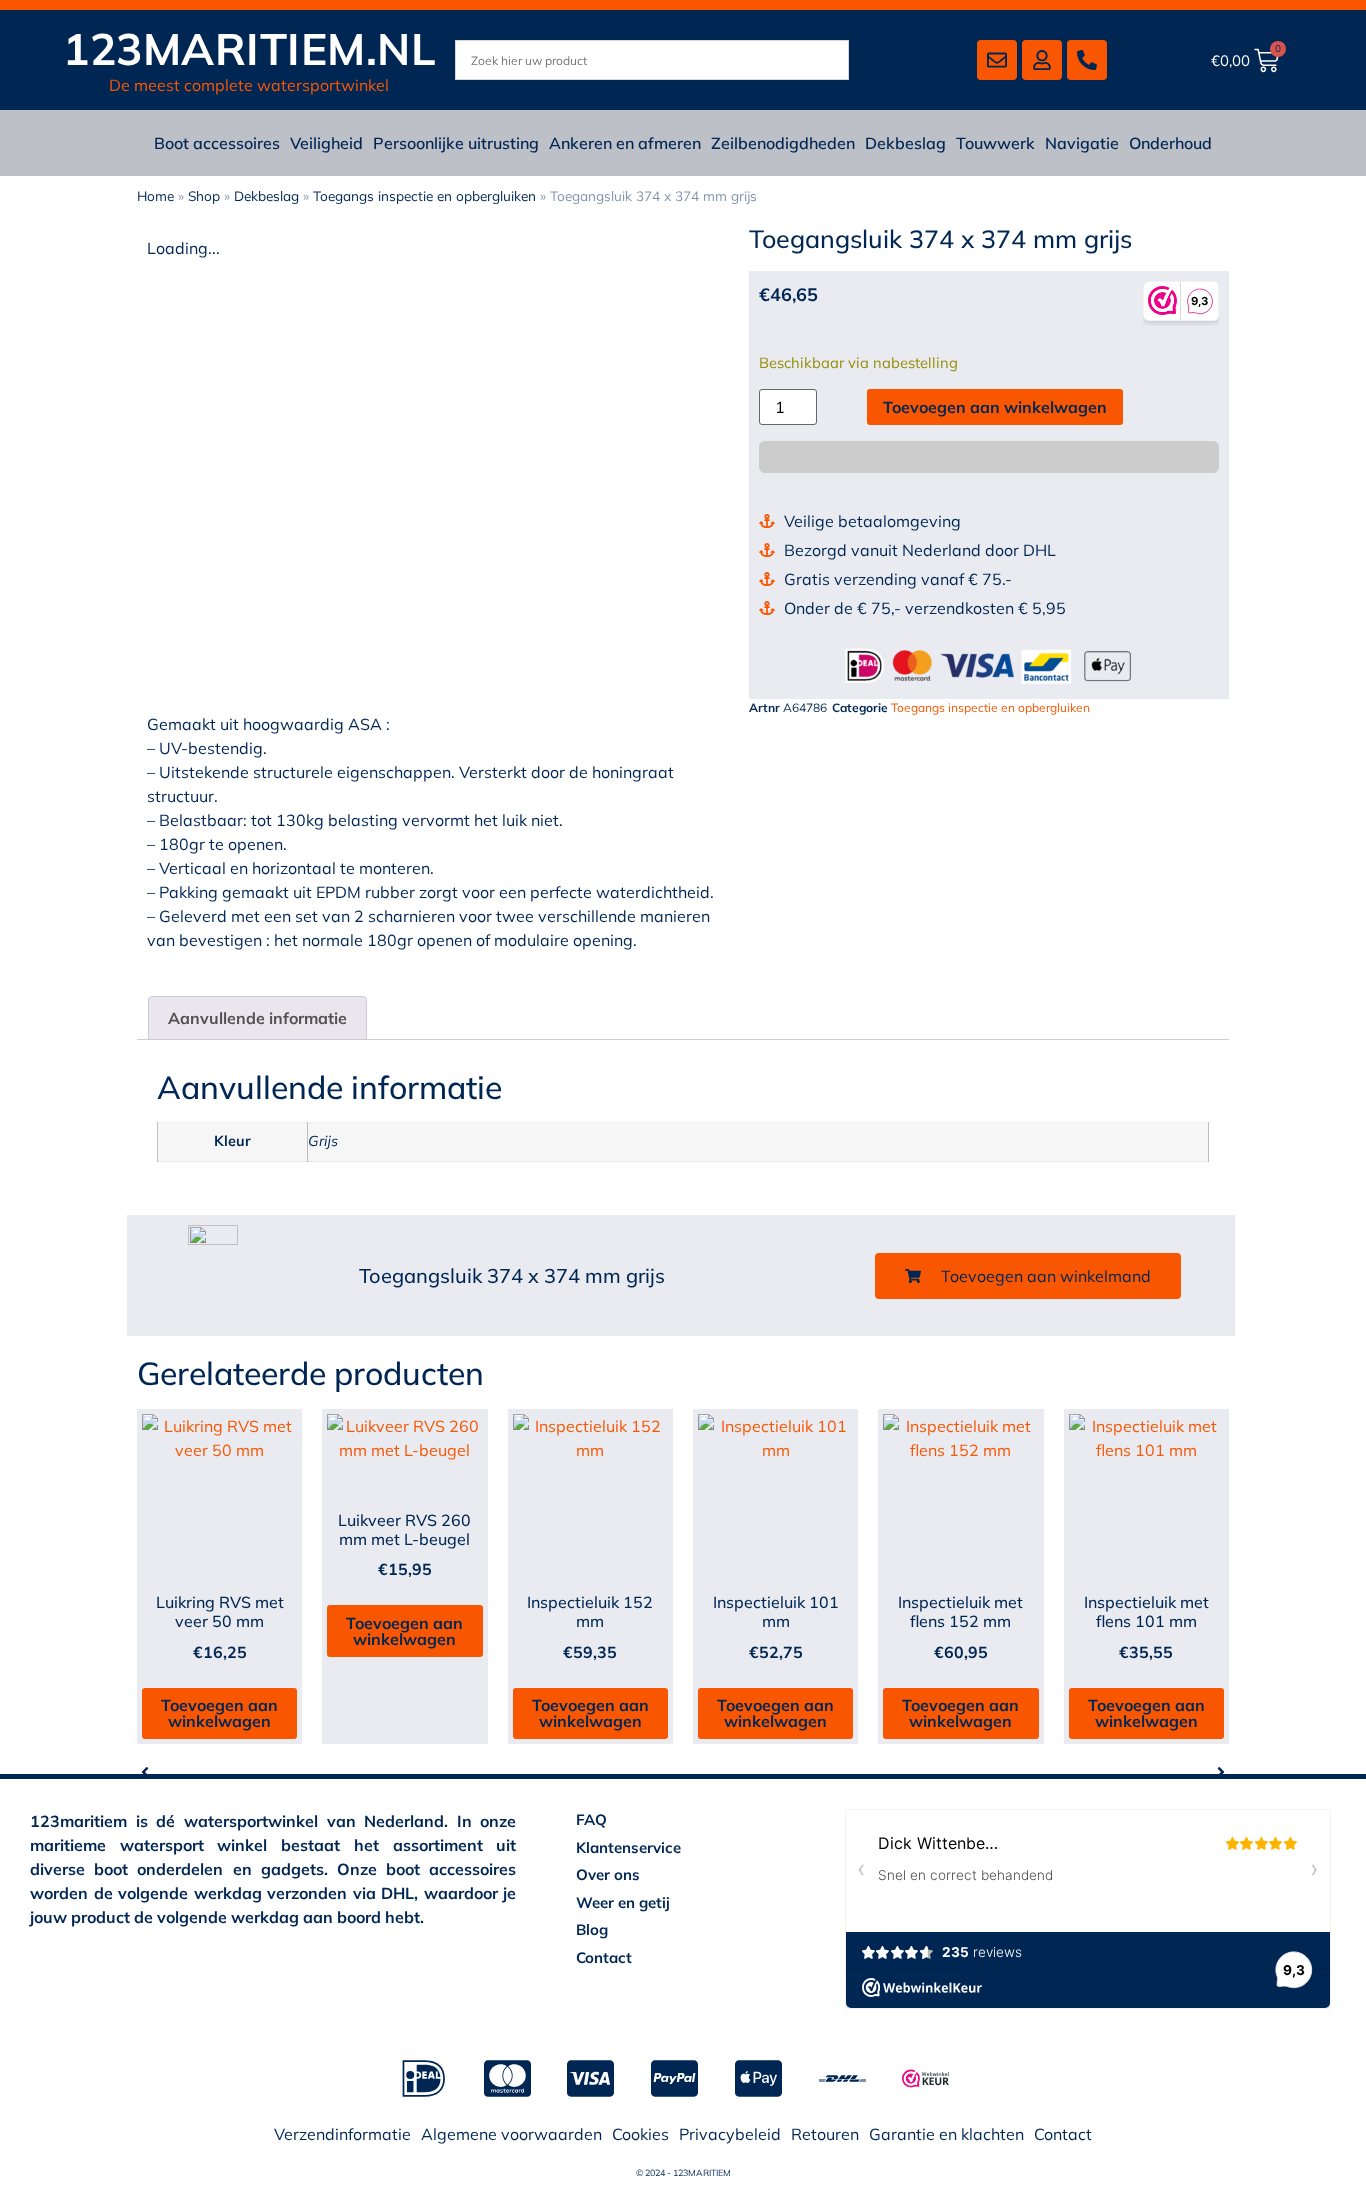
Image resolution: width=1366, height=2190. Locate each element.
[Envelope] (997, 60)
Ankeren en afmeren (625, 143)
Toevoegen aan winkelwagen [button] (219, 1713)
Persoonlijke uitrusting (456, 143)
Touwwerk (995, 143)
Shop (204, 195)
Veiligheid (326, 143)
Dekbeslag (905, 143)
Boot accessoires (217, 143)
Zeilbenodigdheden (783, 143)
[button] (1028, 1276)
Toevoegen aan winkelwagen (995, 407)
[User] (1042, 60)
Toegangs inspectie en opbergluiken (424, 195)
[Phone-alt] (1087, 60)
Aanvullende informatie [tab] (257, 1018)
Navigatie (1082, 143)
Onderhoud (1170, 143)
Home (155, 195)
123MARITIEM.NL (249, 48)
